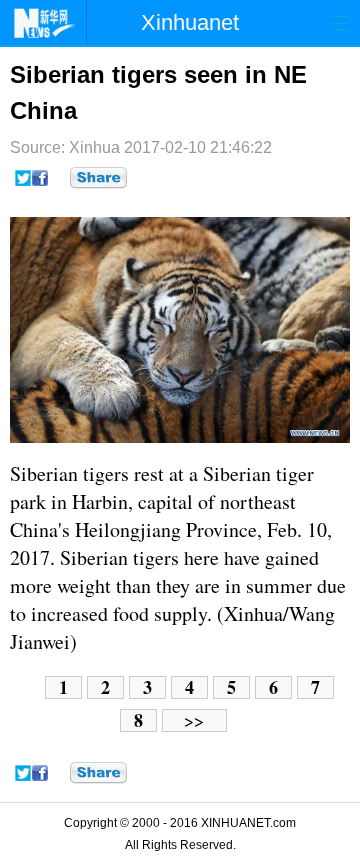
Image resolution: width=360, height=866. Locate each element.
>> (194, 720)
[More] (98, 178)
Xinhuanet (190, 22)
